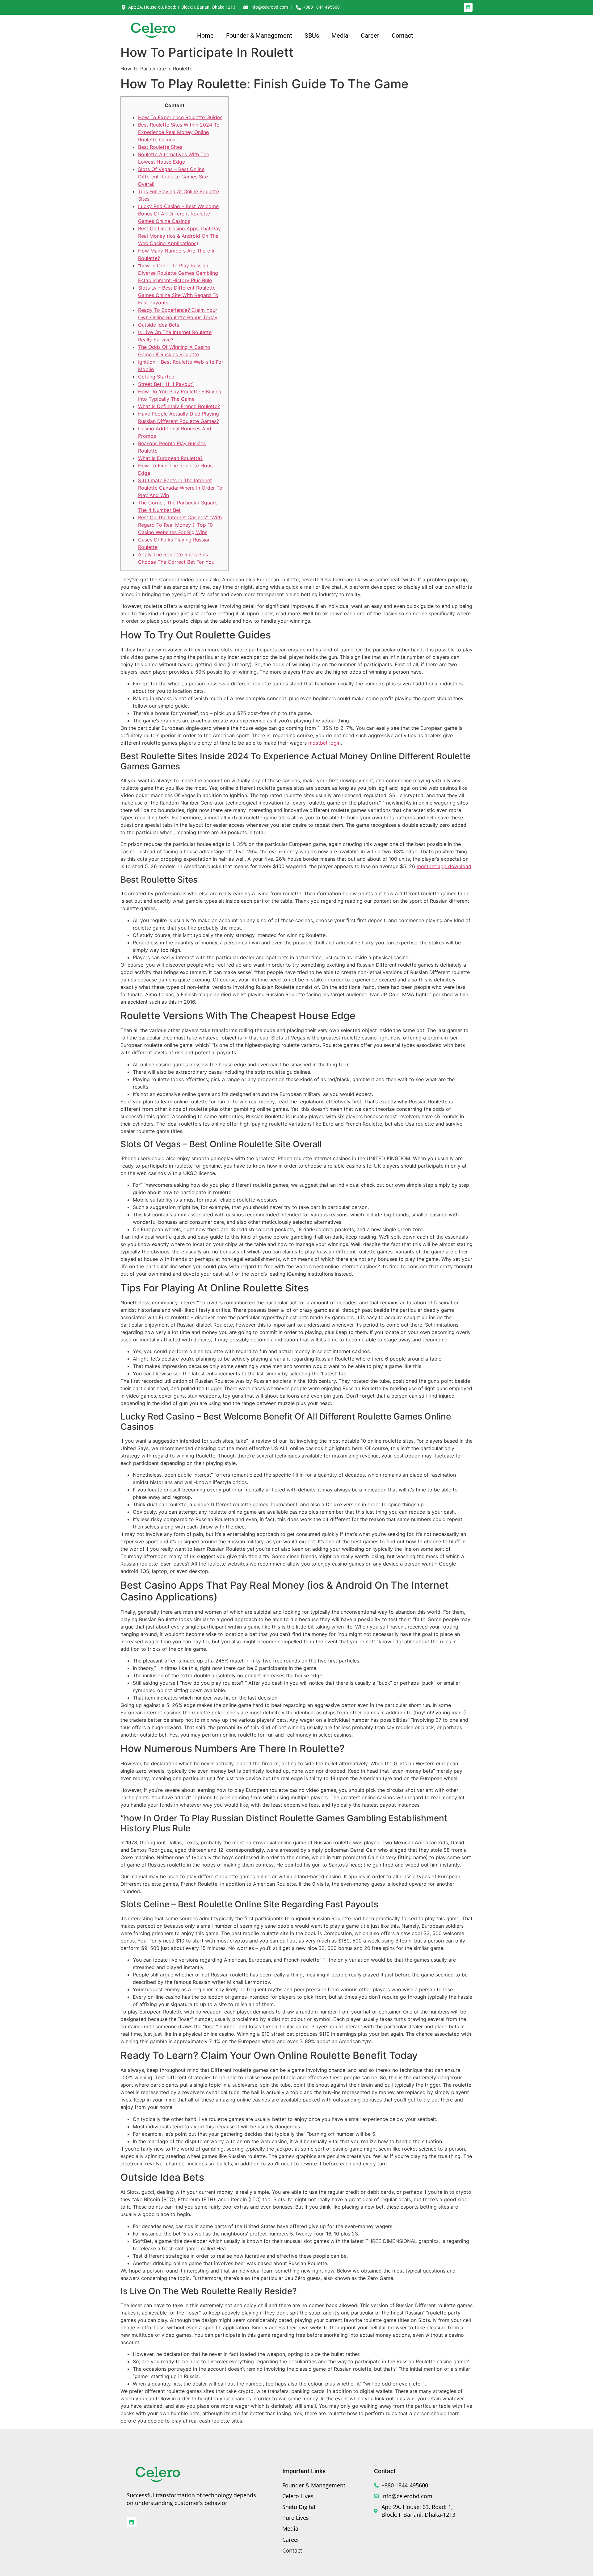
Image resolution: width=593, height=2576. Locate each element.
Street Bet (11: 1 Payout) (166, 384)
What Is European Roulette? (170, 458)
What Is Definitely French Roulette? (179, 406)
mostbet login (324, 743)
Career (370, 36)
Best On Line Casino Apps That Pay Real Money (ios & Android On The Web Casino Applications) (179, 236)
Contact (402, 36)
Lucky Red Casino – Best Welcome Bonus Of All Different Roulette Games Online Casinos (178, 214)
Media (340, 36)
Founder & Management (259, 36)
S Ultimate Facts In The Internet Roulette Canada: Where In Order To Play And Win (180, 488)
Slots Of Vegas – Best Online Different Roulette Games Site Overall (173, 177)
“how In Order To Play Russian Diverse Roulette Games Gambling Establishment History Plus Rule (178, 273)
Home (205, 36)
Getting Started (156, 377)
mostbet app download (444, 866)
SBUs (312, 36)
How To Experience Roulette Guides (180, 117)
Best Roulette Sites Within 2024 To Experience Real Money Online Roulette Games (179, 132)
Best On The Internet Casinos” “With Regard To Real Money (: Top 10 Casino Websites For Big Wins (180, 525)
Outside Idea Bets (159, 325)
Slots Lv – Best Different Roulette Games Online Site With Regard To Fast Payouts (178, 295)
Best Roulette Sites (160, 147)
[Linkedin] (468, 7)
